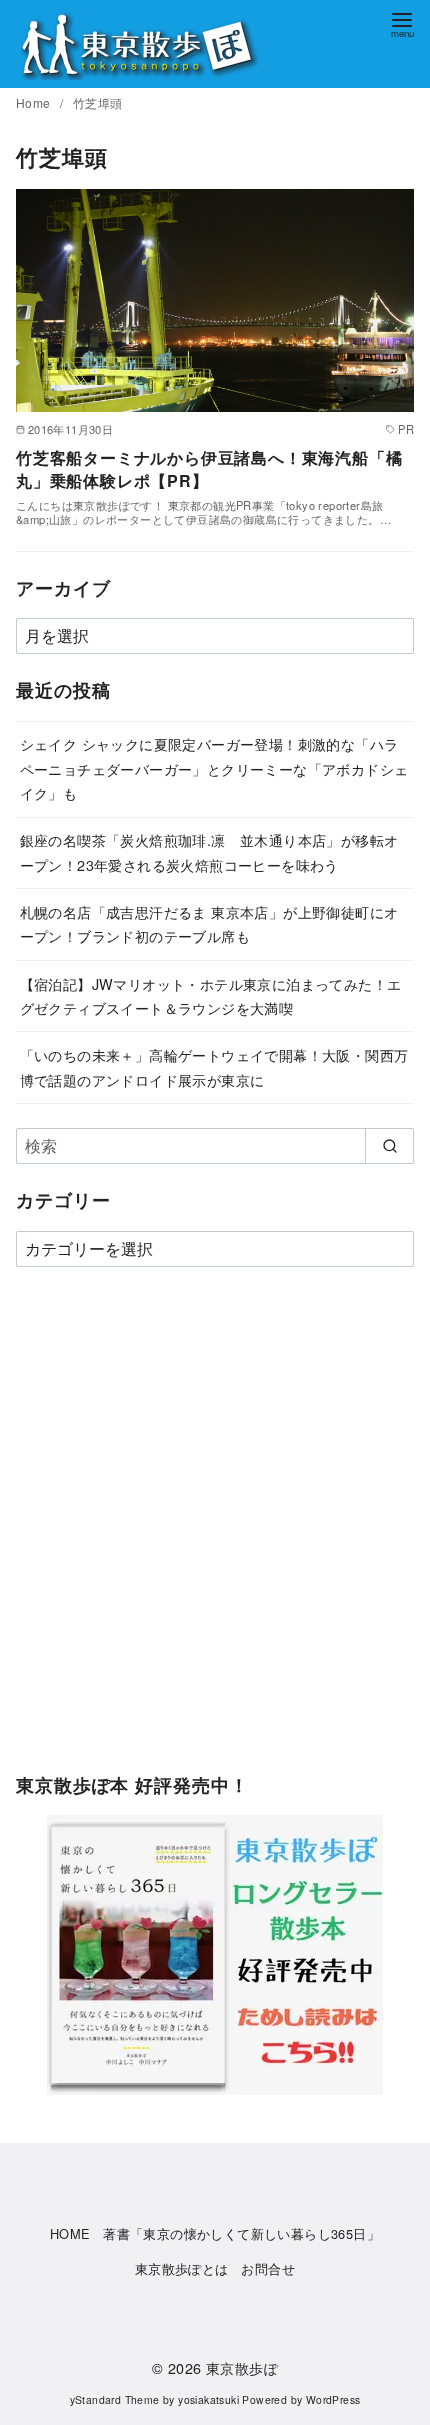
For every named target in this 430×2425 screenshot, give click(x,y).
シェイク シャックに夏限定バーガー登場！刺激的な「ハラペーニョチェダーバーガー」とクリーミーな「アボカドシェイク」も (214, 768)
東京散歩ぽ (242, 2367)
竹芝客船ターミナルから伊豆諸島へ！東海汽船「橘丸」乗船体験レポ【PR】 (209, 468)
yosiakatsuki (208, 2399)
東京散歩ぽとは (182, 2268)
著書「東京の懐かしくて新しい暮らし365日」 (241, 2233)
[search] (389, 1146)
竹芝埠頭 (98, 102)
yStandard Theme (115, 2399)
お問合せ (268, 2268)
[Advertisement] (215, 1530)
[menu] (402, 23)
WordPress (333, 2399)
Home (35, 102)
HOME (70, 2233)
